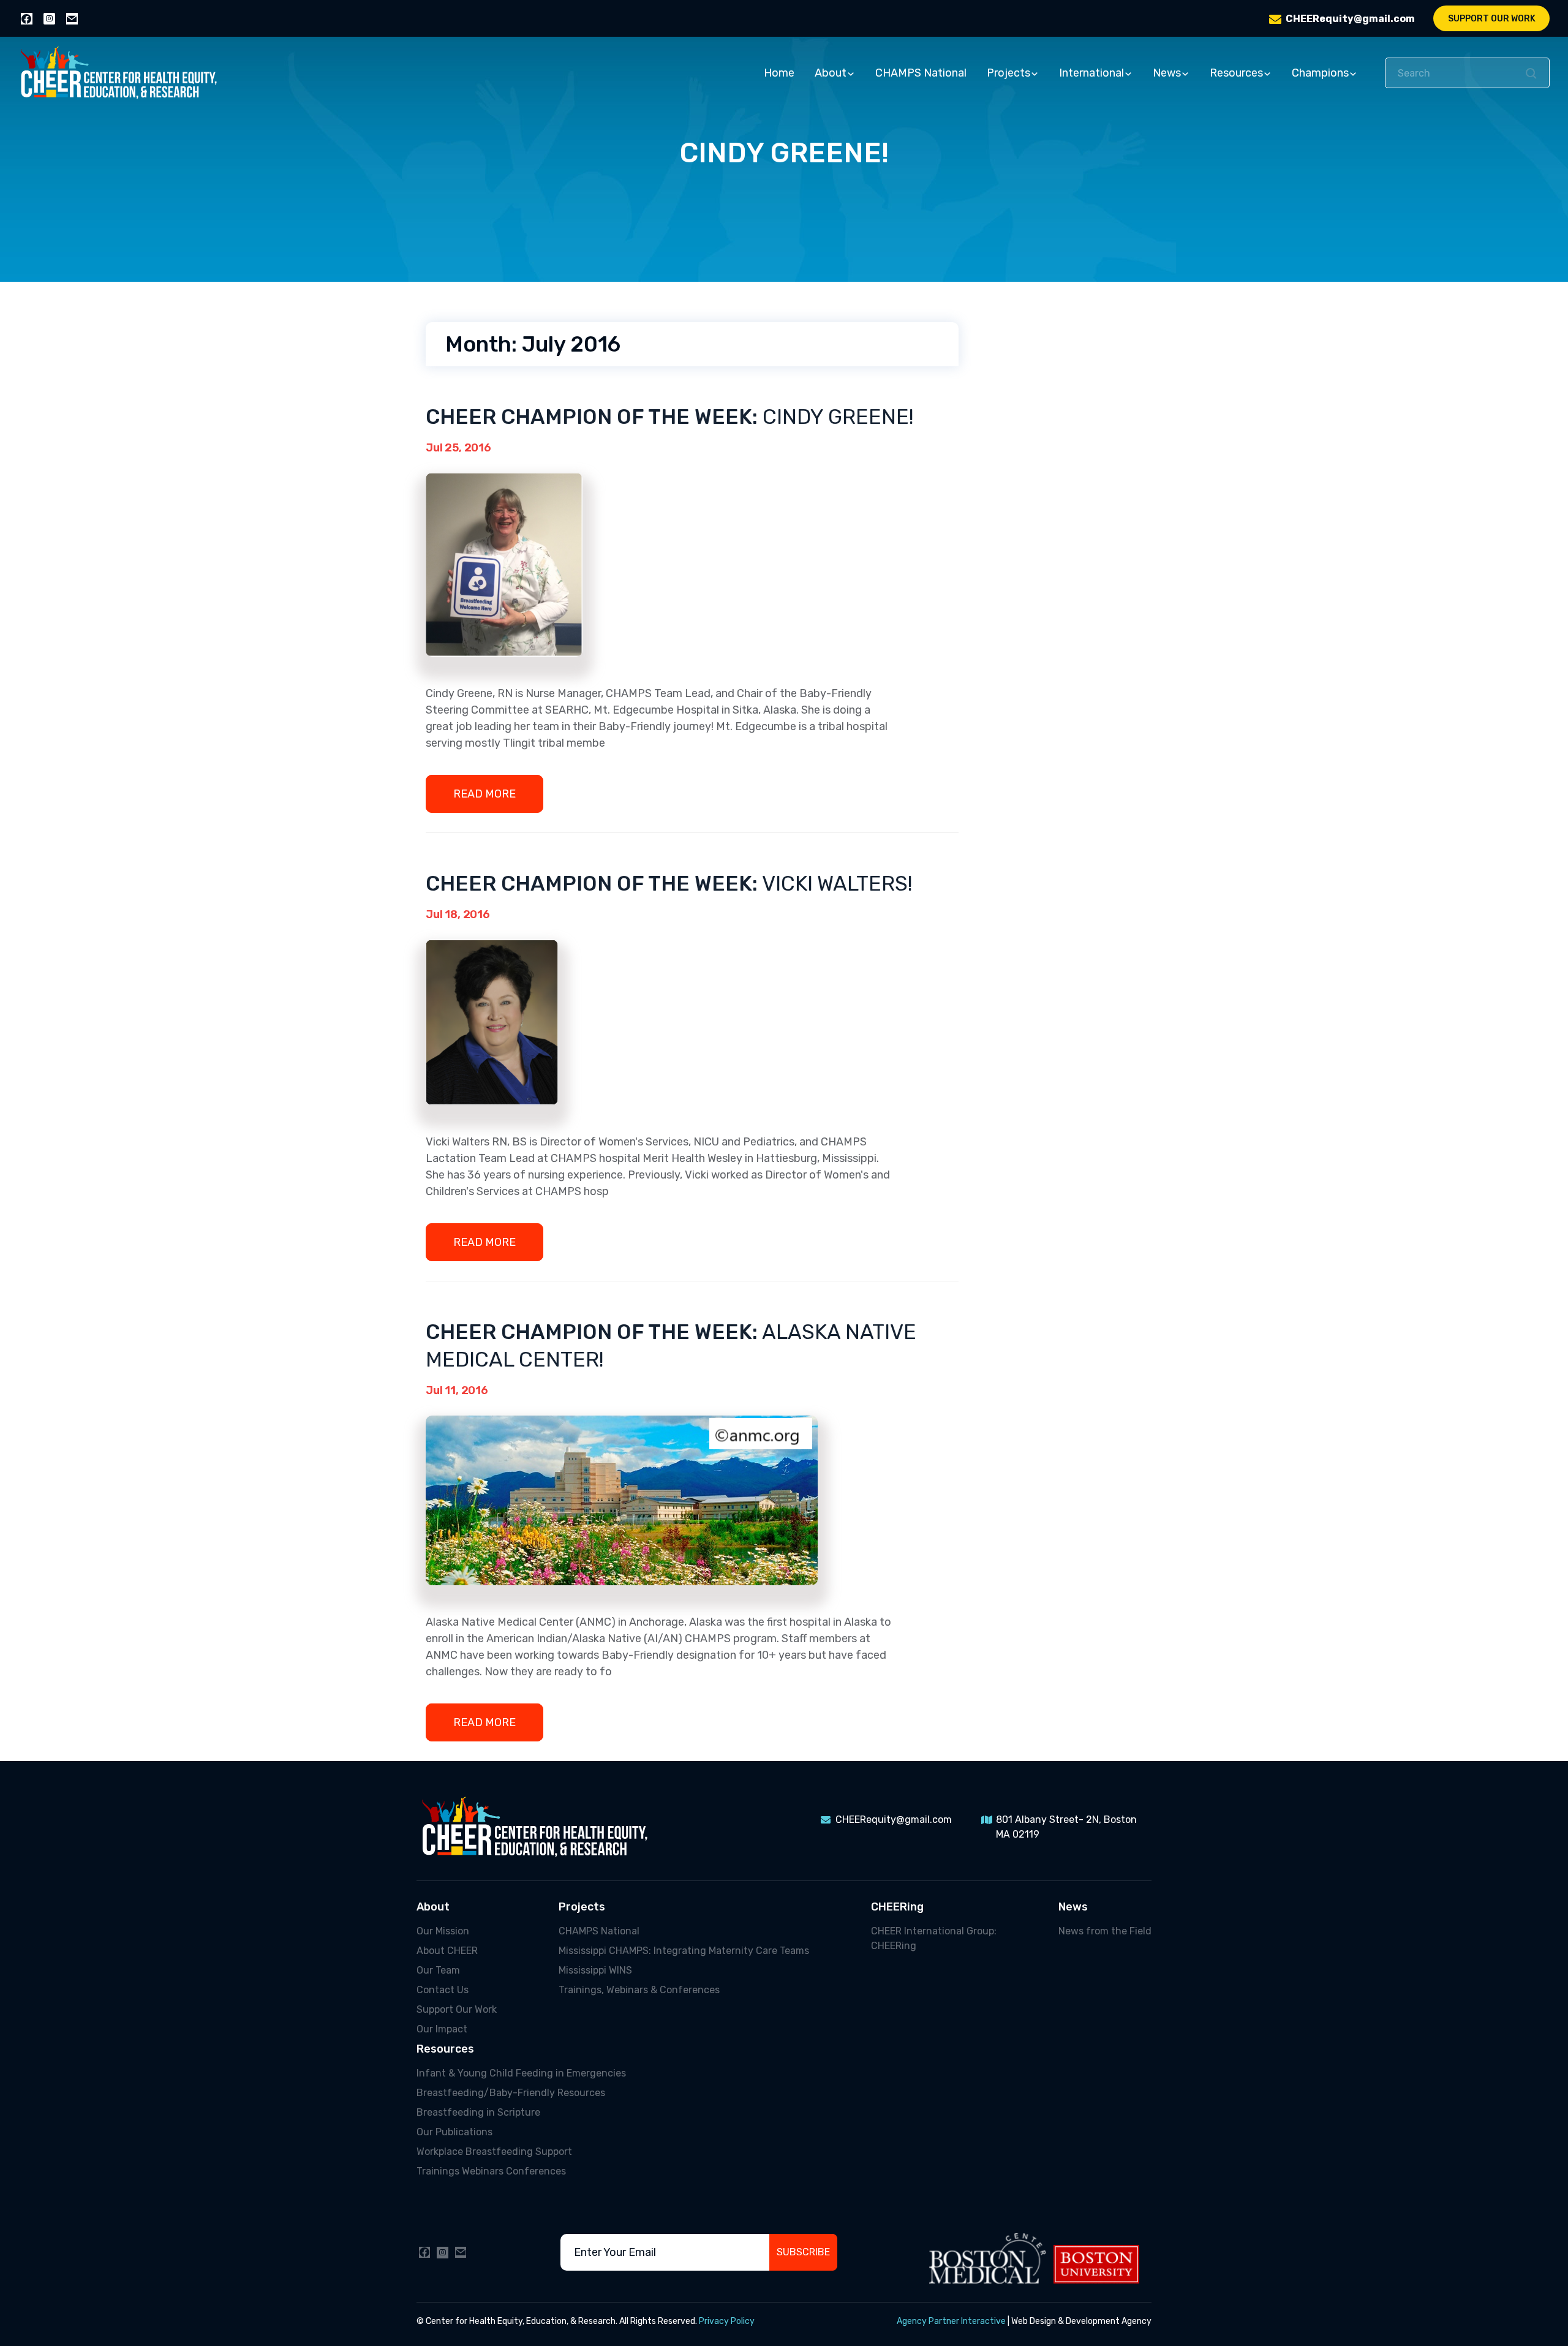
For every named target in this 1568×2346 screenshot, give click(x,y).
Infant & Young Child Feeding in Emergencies (521, 2073)
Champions (1320, 73)
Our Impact (442, 2029)
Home (779, 73)
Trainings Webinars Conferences (491, 2171)
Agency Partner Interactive (951, 2321)
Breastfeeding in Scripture (478, 2112)
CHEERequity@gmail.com (1350, 19)
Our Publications (454, 2132)
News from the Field (1105, 1931)
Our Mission (443, 1931)
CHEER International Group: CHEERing (934, 1938)
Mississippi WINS (595, 1970)
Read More (484, 794)
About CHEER (447, 1951)
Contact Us (443, 1990)
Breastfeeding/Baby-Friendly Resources (511, 2093)
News (1167, 73)
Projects (1008, 73)
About (831, 73)
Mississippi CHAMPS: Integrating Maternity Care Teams (684, 1951)
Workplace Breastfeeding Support (494, 2152)
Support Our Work (1492, 19)
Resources (1236, 73)
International (1091, 73)
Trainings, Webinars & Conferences (639, 1990)
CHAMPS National (921, 73)
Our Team (438, 1970)
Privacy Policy (727, 2321)
